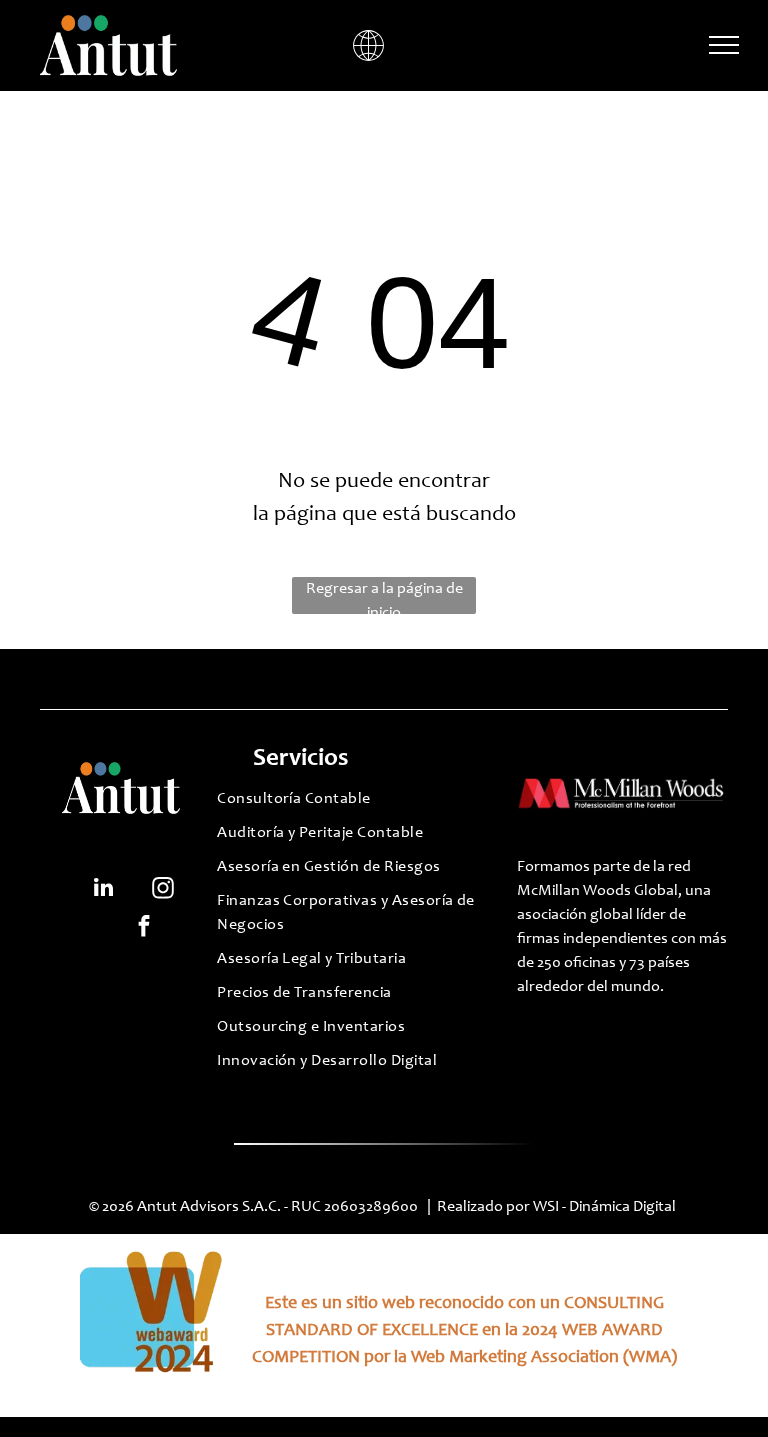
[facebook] (144, 928)
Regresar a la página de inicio (384, 597)
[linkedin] (103, 890)
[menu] (724, 45)
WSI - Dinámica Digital (606, 1207)
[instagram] (162, 890)
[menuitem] (347, 804)
